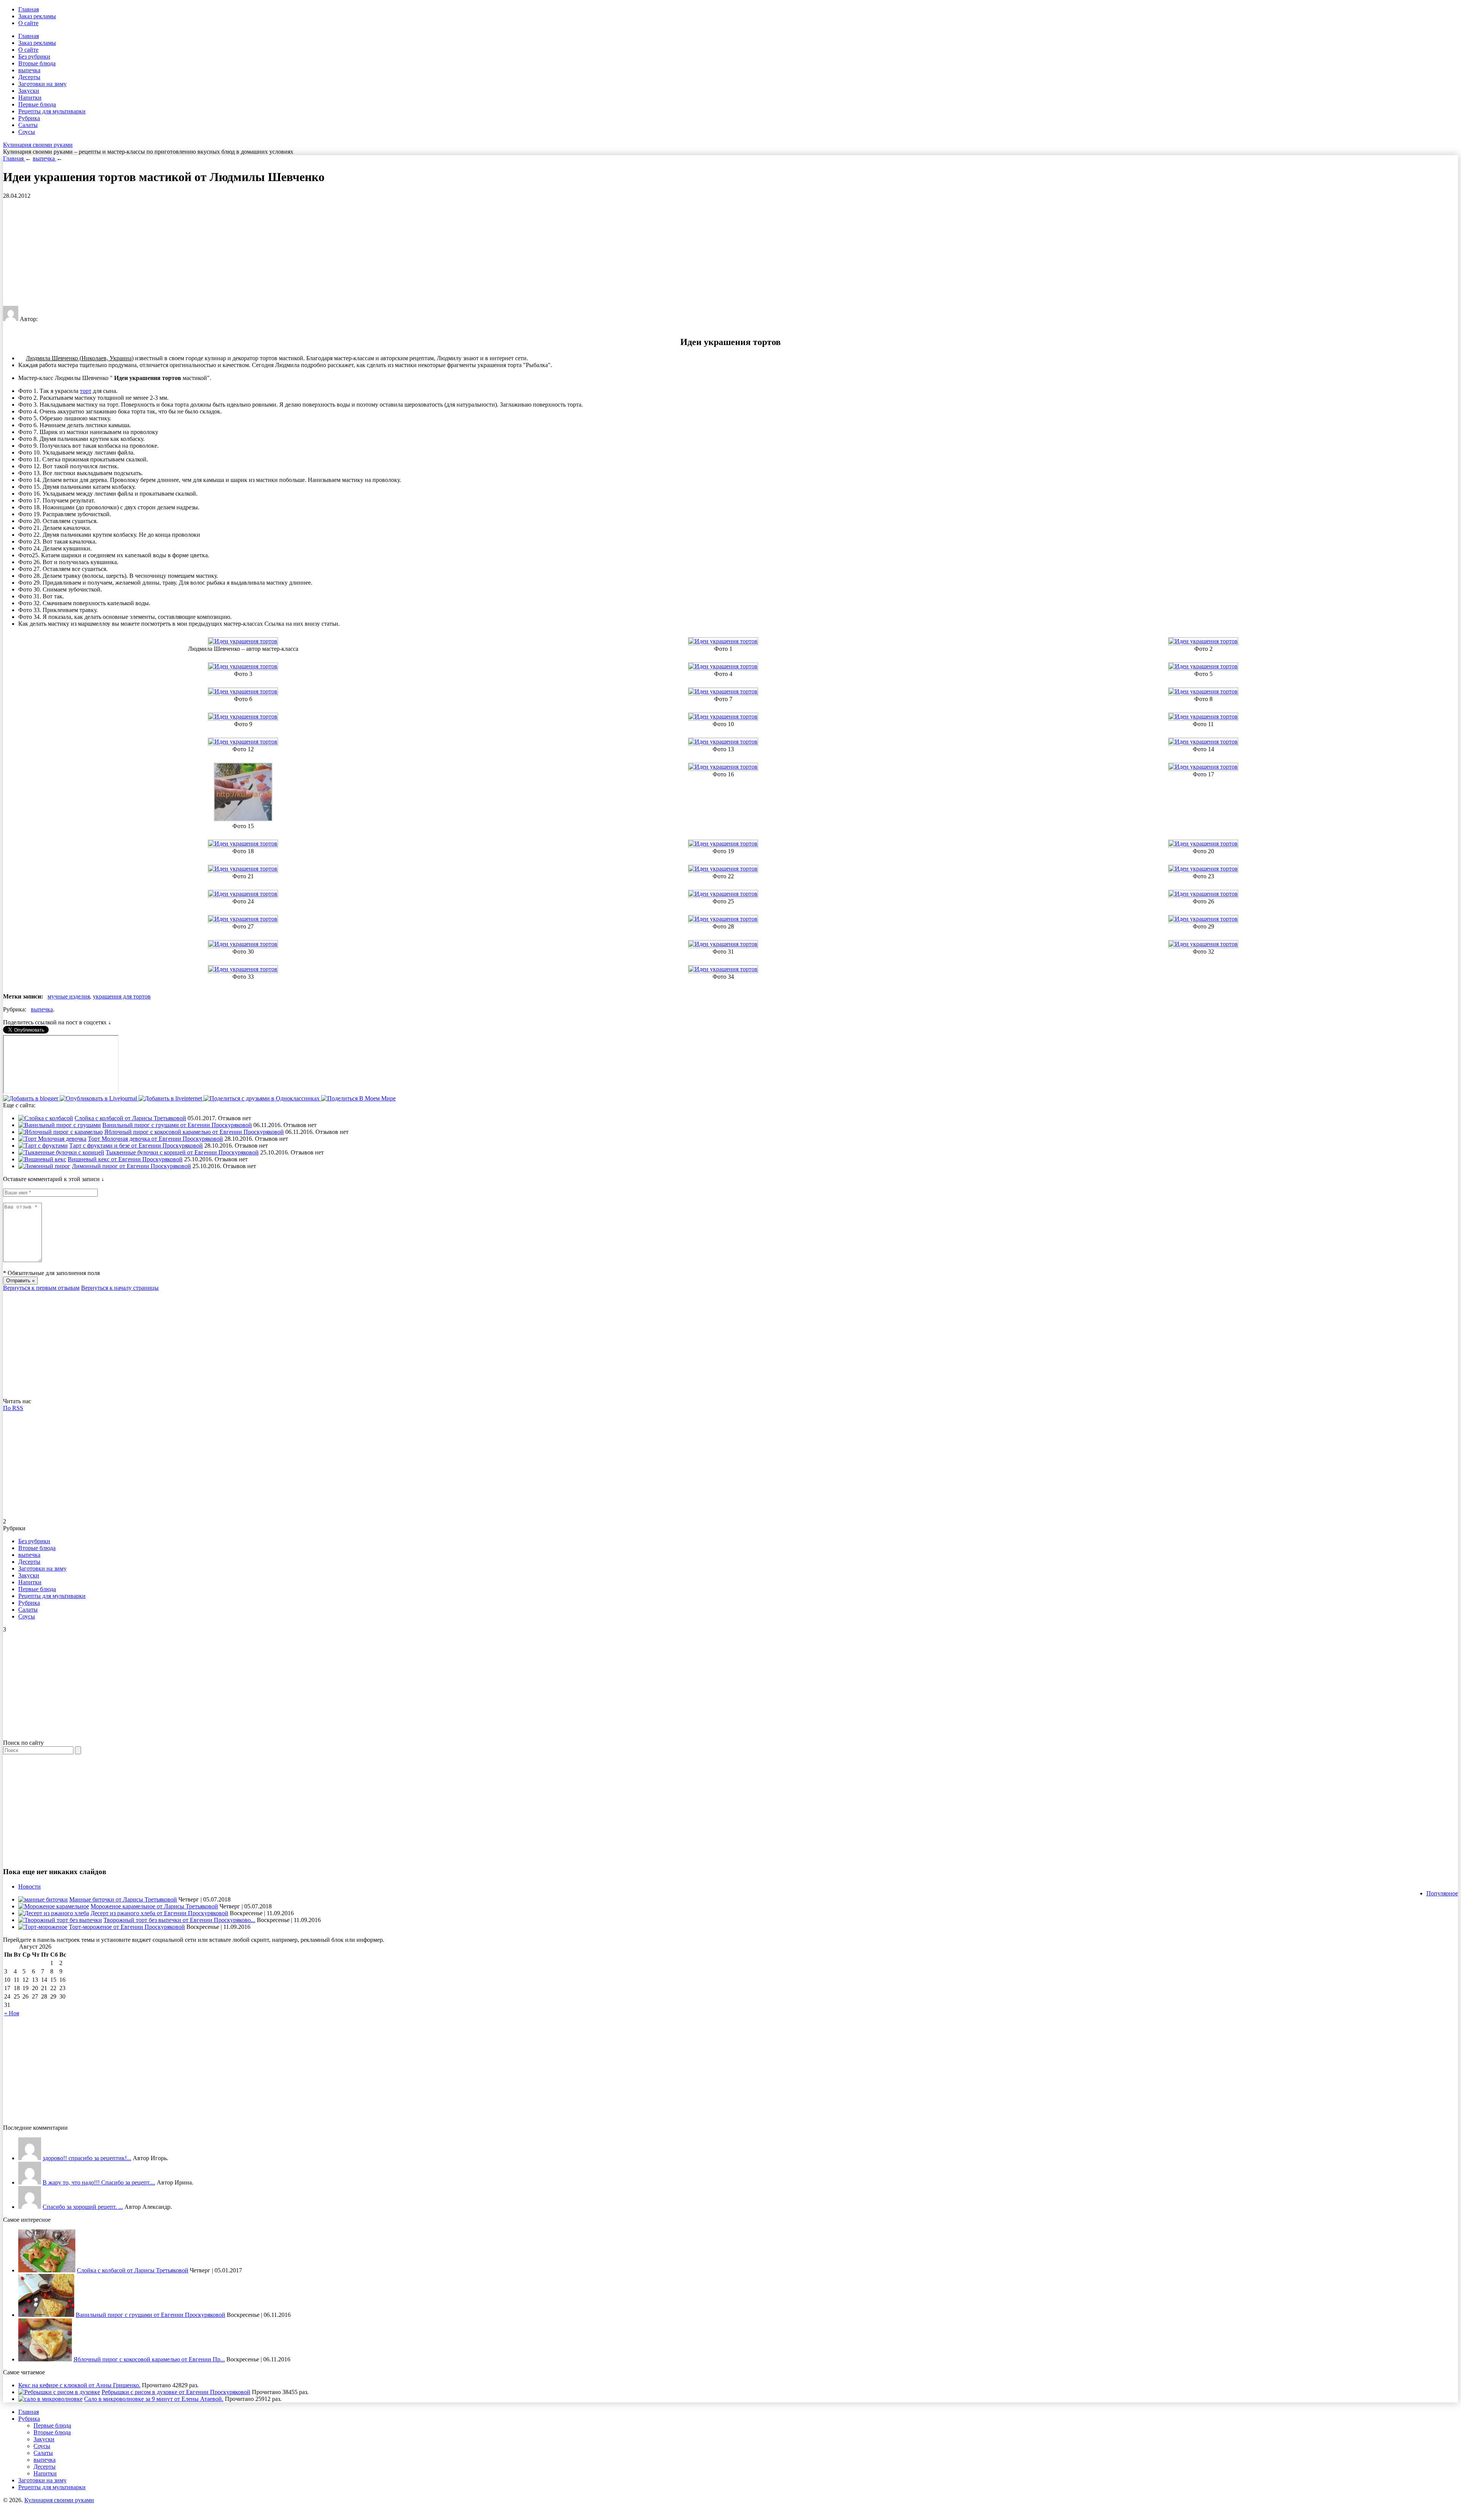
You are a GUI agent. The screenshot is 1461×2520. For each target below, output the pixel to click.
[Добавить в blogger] (31, 1098)
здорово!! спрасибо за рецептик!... (87, 2158)
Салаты (28, 125)
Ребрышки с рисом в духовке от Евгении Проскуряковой (176, 2392)
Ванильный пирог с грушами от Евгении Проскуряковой (177, 1125)
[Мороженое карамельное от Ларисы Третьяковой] (54, 1906)
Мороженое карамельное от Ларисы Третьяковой (154, 1906)
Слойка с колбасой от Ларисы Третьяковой (130, 1118)
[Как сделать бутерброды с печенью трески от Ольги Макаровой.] (30, 2207)
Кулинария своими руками (38, 145)
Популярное (1442, 1893)
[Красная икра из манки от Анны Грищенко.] (30, 2158)
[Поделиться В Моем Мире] (358, 1098)
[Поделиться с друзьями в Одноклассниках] (262, 1098)
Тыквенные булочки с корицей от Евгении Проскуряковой (182, 1152)
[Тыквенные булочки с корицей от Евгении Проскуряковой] (61, 1152)
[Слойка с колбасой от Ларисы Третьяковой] (46, 1118)
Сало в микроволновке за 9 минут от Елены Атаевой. (154, 2399)
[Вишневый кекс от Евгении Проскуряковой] (42, 1159)
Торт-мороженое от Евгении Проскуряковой (127, 1927)
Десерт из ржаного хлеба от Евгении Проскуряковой (159, 1913)
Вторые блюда (37, 63)
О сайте (28, 23)
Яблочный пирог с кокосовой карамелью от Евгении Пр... (149, 2359)
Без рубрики (34, 56)
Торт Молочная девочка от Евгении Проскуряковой (155, 1139)
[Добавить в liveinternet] (171, 1098)
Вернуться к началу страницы (120, 1288)
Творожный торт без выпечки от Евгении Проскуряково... (179, 1920)
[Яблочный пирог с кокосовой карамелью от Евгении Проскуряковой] (60, 1132)
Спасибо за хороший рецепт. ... (83, 2207)
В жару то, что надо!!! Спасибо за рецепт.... (99, 2182)
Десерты (29, 77)
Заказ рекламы (37, 16)
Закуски (29, 91)
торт (86, 391)
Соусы (27, 132)
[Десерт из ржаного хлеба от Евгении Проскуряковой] (54, 1913)
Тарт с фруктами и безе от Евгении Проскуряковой (136, 1146)
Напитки (30, 98)
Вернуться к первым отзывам (41, 1288)
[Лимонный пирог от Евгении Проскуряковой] (44, 1166)
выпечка (29, 70)
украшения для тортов (122, 996)
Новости (29, 1886)
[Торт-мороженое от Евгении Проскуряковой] (43, 1927)
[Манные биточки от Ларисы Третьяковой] (43, 1899)
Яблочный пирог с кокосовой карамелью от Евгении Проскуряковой (194, 1132)
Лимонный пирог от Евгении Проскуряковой (131, 1166)
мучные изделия (69, 996)
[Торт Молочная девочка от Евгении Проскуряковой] (52, 1139)
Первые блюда (37, 104)
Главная (29, 9)
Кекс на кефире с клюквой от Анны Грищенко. (79, 2385)
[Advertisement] (231, 253)
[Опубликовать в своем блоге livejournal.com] (99, 1098)
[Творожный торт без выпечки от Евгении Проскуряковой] (60, 1920)
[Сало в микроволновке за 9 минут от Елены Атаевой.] (50, 2399)
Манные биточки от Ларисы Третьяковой (123, 1899)
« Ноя (12, 2013)
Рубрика (29, 118)
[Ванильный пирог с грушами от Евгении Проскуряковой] (60, 1125)
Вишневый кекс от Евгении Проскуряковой (125, 1159)
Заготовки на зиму (42, 84)
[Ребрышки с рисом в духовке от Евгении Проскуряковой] (59, 2392)
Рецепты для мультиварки (52, 111)
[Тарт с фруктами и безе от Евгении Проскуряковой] (43, 1146)
